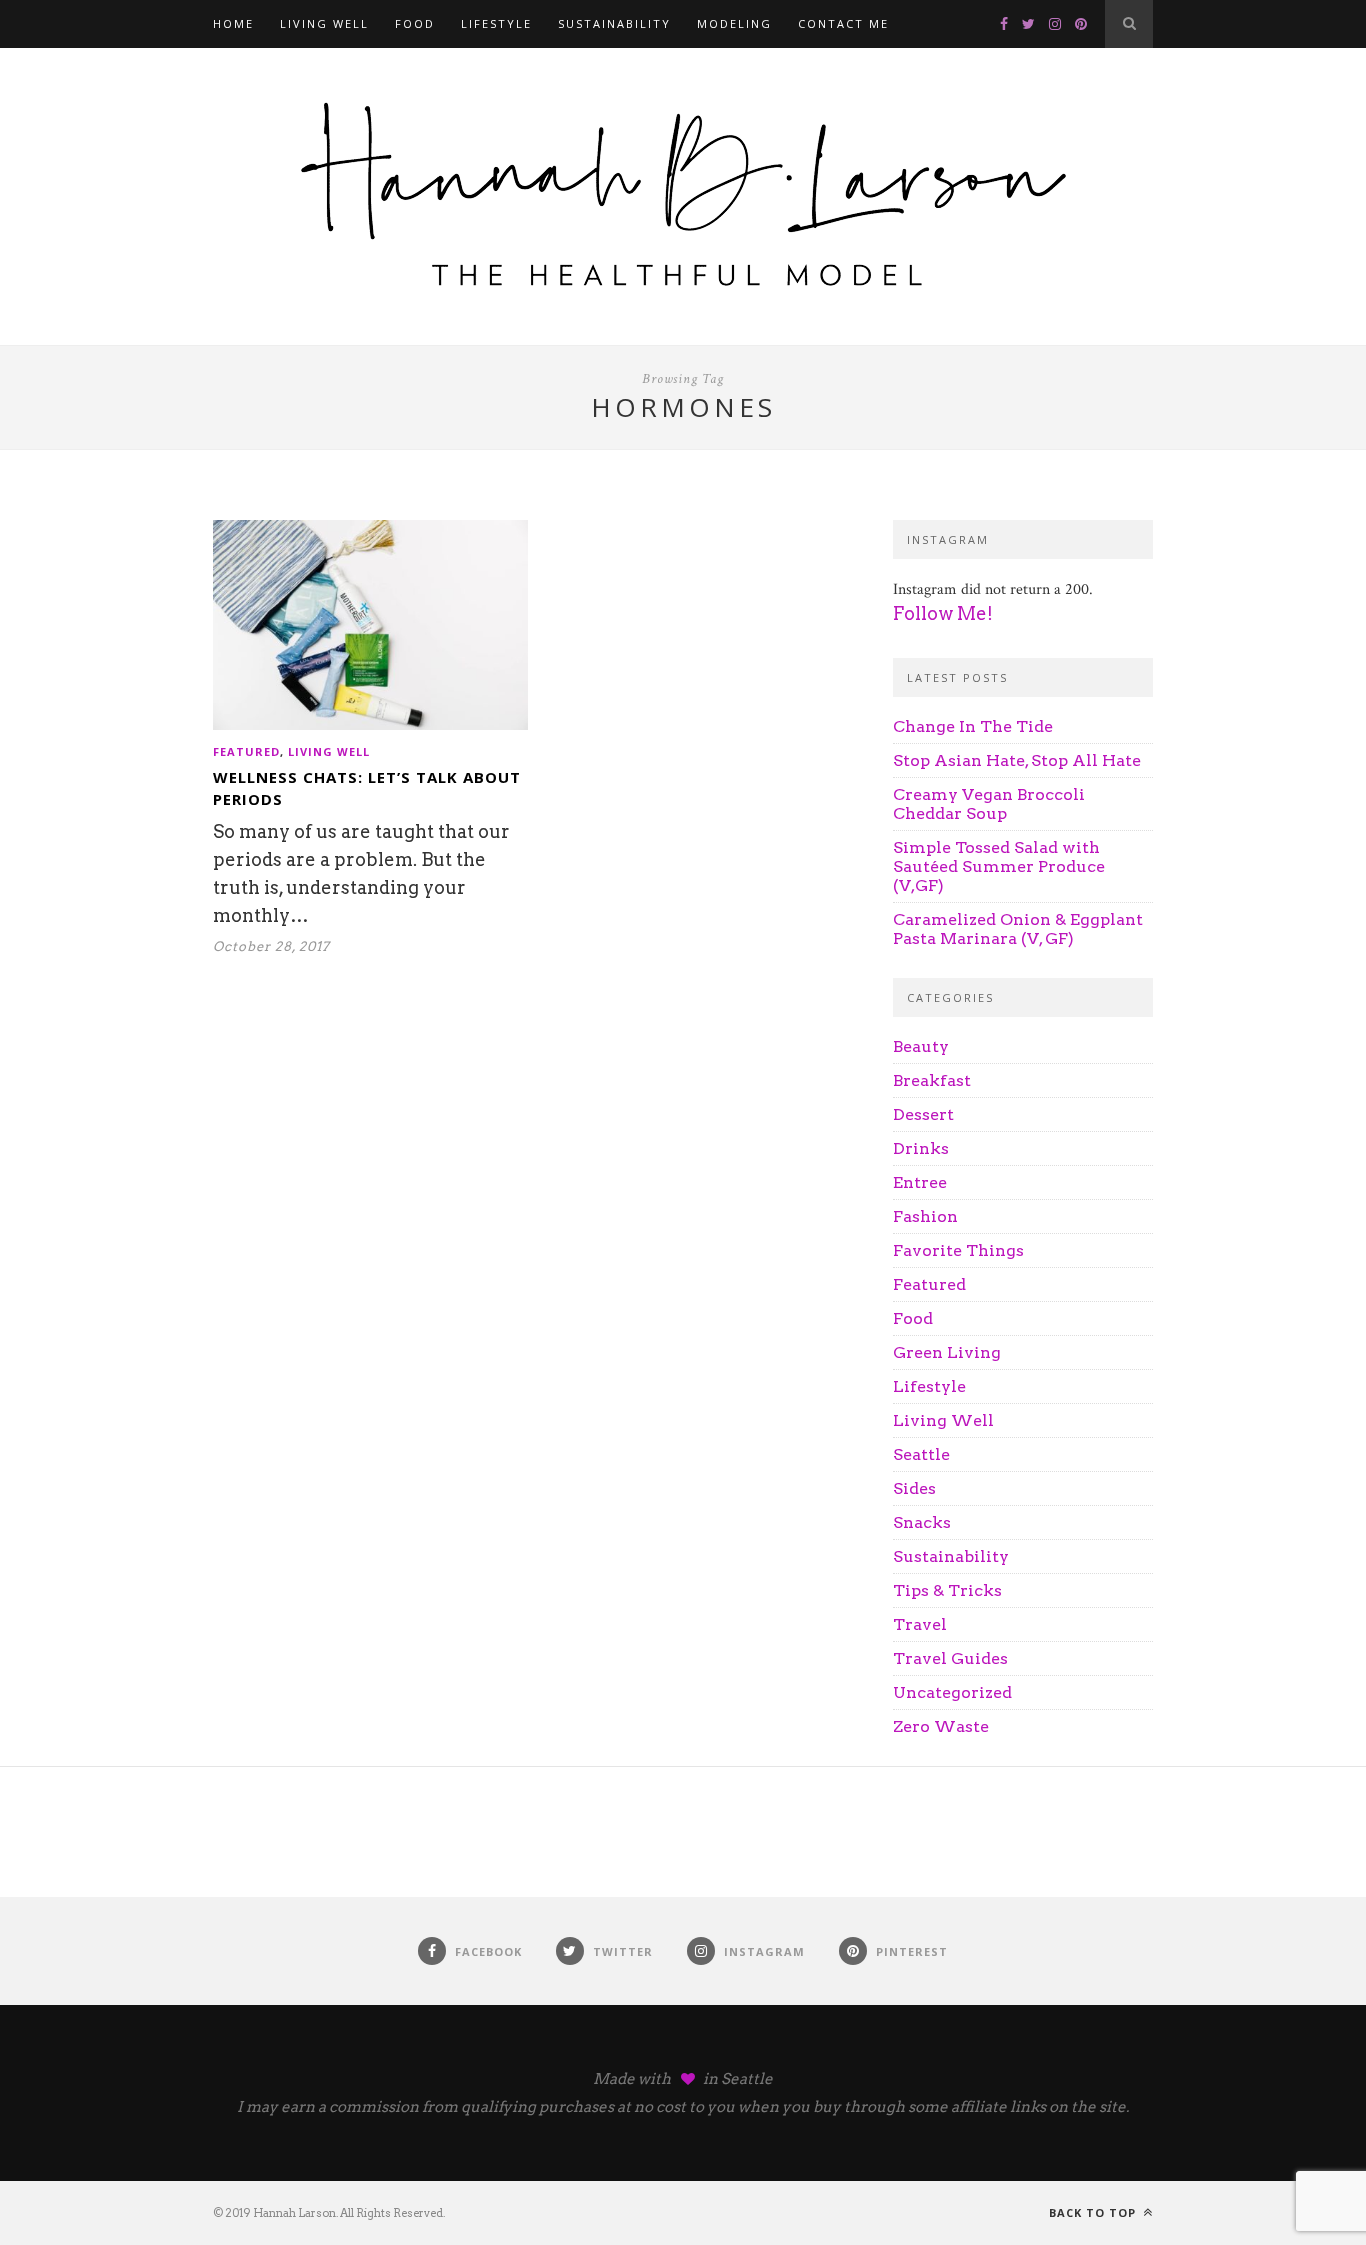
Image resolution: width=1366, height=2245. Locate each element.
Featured (246, 751)
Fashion (925, 1216)
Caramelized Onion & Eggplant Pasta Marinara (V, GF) (1018, 929)
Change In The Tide (973, 726)
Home (233, 23)
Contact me (843, 23)
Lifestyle (496, 23)
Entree (920, 1182)
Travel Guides (950, 1658)
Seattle (921, 1454)
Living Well (324, 23)
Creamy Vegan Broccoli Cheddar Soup (989, 804)
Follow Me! (943, 613)
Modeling (734, 23)
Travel (920, 1624)
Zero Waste (941, 1726)
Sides (914, 1488)
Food (415, 23)
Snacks (922, 1522)
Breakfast (932, 1080)
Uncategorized (952, 1692)
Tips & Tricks (947, 1590)
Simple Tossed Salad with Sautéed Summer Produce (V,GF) (999, 866)
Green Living (947, 1352)
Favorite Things (958, 1250)
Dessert (923, 1114)
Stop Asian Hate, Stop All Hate (1017, 760)
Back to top (1094, 2212)
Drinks (921, 1148)
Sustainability (614, 23)
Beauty (921, 1046)
